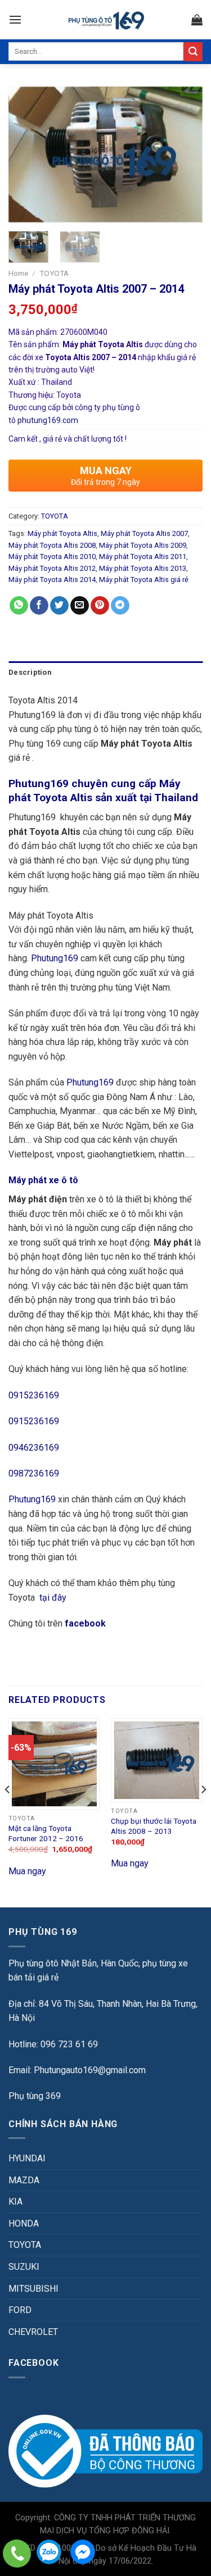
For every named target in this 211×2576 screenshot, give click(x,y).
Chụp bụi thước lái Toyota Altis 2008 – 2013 (154, 1826)
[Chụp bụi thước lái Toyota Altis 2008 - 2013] (157, 1760)
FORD (20, 2310)
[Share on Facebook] (39, 606)
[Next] (185, 155)
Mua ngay (27, 1871)
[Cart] (197, 20)
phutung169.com (48, 420)
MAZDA (24, 2180)
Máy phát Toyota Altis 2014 (52, 580)
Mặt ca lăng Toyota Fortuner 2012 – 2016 (46, 1833)
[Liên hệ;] (17, 2554)
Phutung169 (55, 958)
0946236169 (34, 1448)
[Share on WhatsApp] (19, 606)
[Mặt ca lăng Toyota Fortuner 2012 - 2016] (54, 1764)
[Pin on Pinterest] (100, 606)
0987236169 (34, 1473)
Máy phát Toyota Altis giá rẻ (144, 580)
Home (18, 273)
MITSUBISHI (33, 2289)
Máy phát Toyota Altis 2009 (143, 545)
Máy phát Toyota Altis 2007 (144, 533)
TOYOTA (54, 273)
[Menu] (15, 19)
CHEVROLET (33, 2332)
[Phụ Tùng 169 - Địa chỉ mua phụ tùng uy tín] (105, 20)
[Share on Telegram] (120, 606)
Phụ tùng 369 (35, 2096)
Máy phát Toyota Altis (62, 533)
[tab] (105, 673)
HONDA (24, 2223)
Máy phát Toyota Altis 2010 (52, 556)
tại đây (53, 1598)
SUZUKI (24, 2267)
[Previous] (26, 155)
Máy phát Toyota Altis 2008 (52, 545)
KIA (15, 2202)
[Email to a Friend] (80, 606)
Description (30, 672)
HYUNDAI (27, 2158)
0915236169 (34, 1395)
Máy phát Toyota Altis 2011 (143, 556)
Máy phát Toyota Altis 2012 (52, 568)
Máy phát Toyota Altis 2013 (143, 568)
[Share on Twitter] (59, 606)
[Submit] (193, 52)
